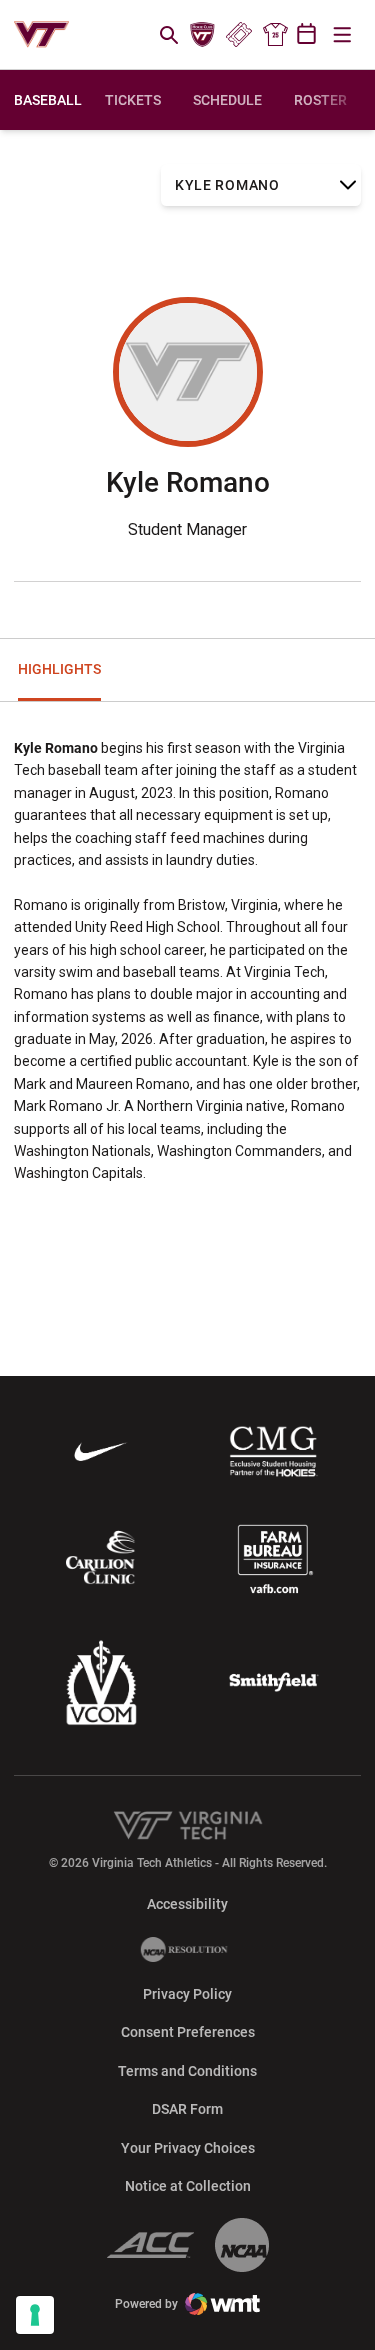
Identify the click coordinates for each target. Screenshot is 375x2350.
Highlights (59, 669)
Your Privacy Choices (188, 2148)
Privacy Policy (187, 1994)
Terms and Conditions (187, 2071)
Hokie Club (203, 35)
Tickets (238, 35)
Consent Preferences (188, 2032)
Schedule (227, 100)
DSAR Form (187, 2109)
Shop (275, 35)
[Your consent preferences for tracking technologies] (35, 2315)
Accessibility (187, 1903)
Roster (320, 100)
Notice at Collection (188, 2186)
